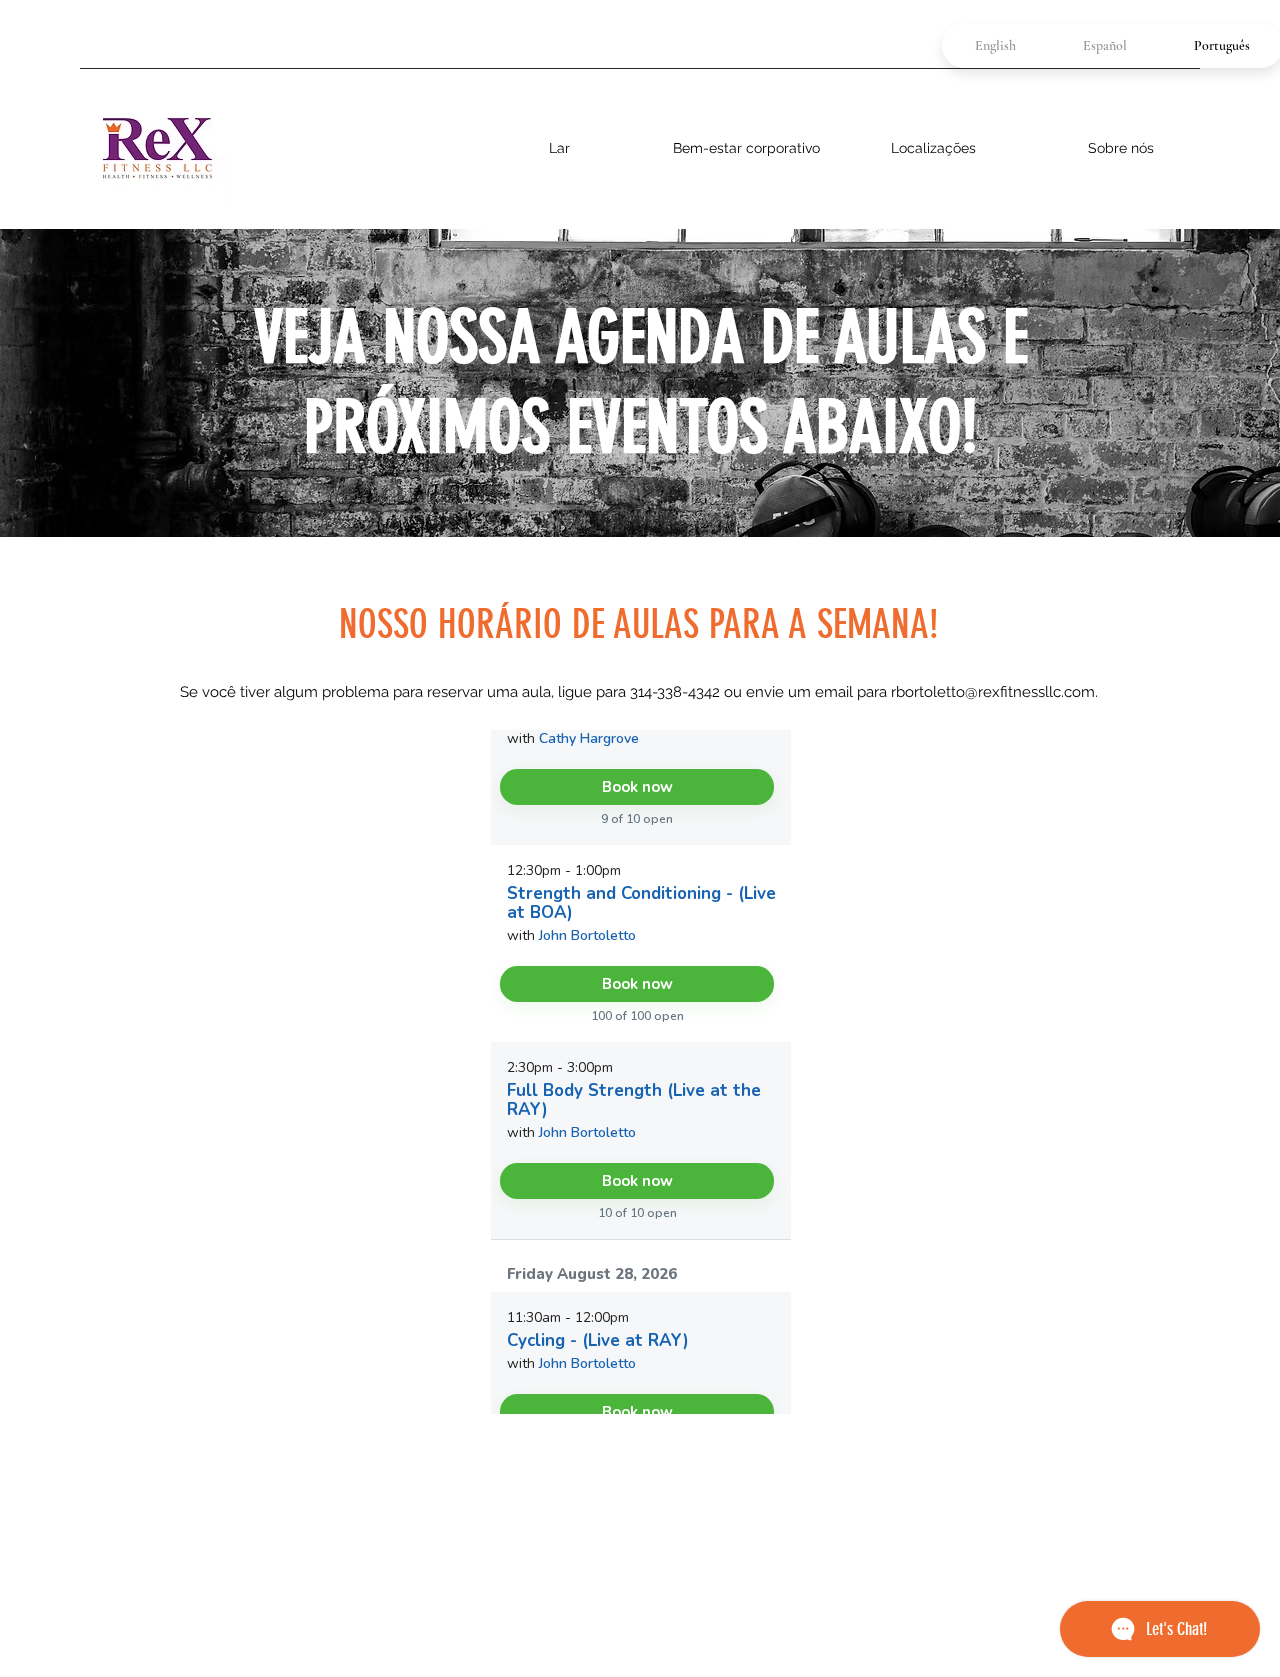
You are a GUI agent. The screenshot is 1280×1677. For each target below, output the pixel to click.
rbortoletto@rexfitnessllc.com (993, 692)
